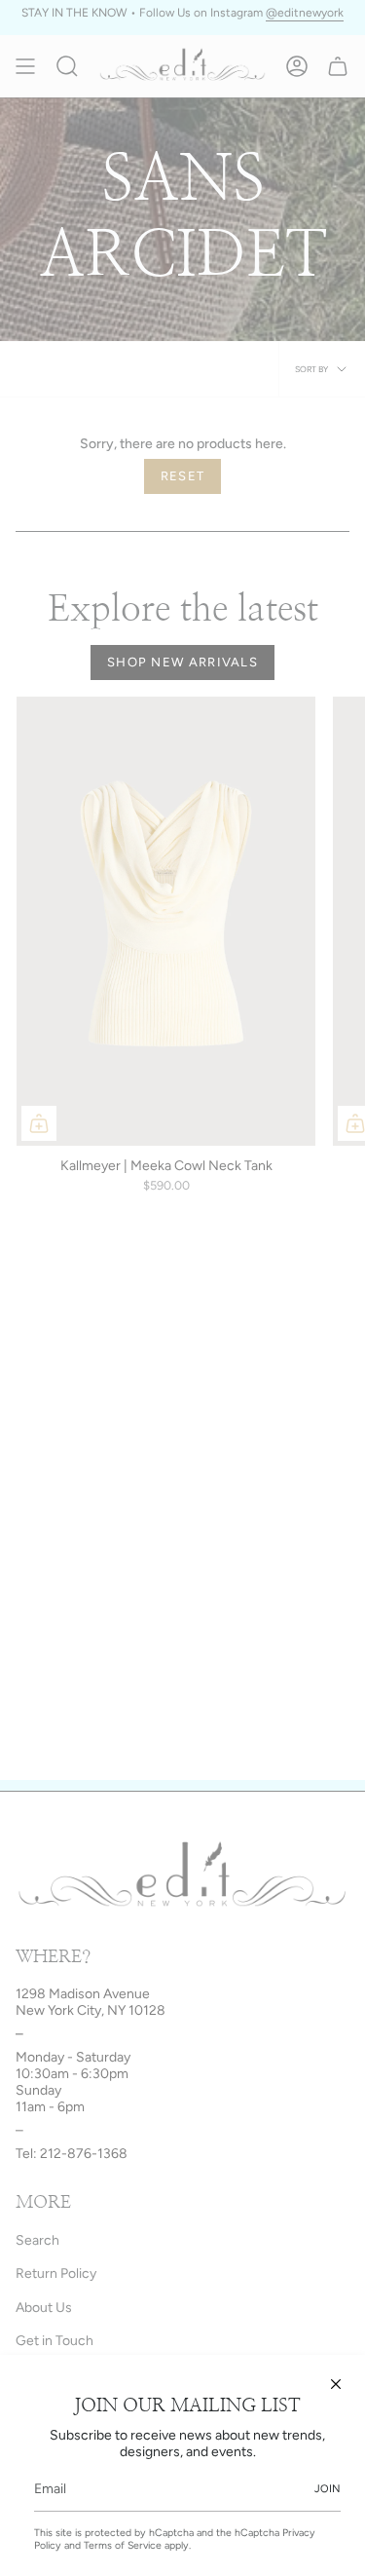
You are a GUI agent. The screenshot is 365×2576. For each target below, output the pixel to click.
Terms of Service (123, 2545)
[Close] (336, 2384)
